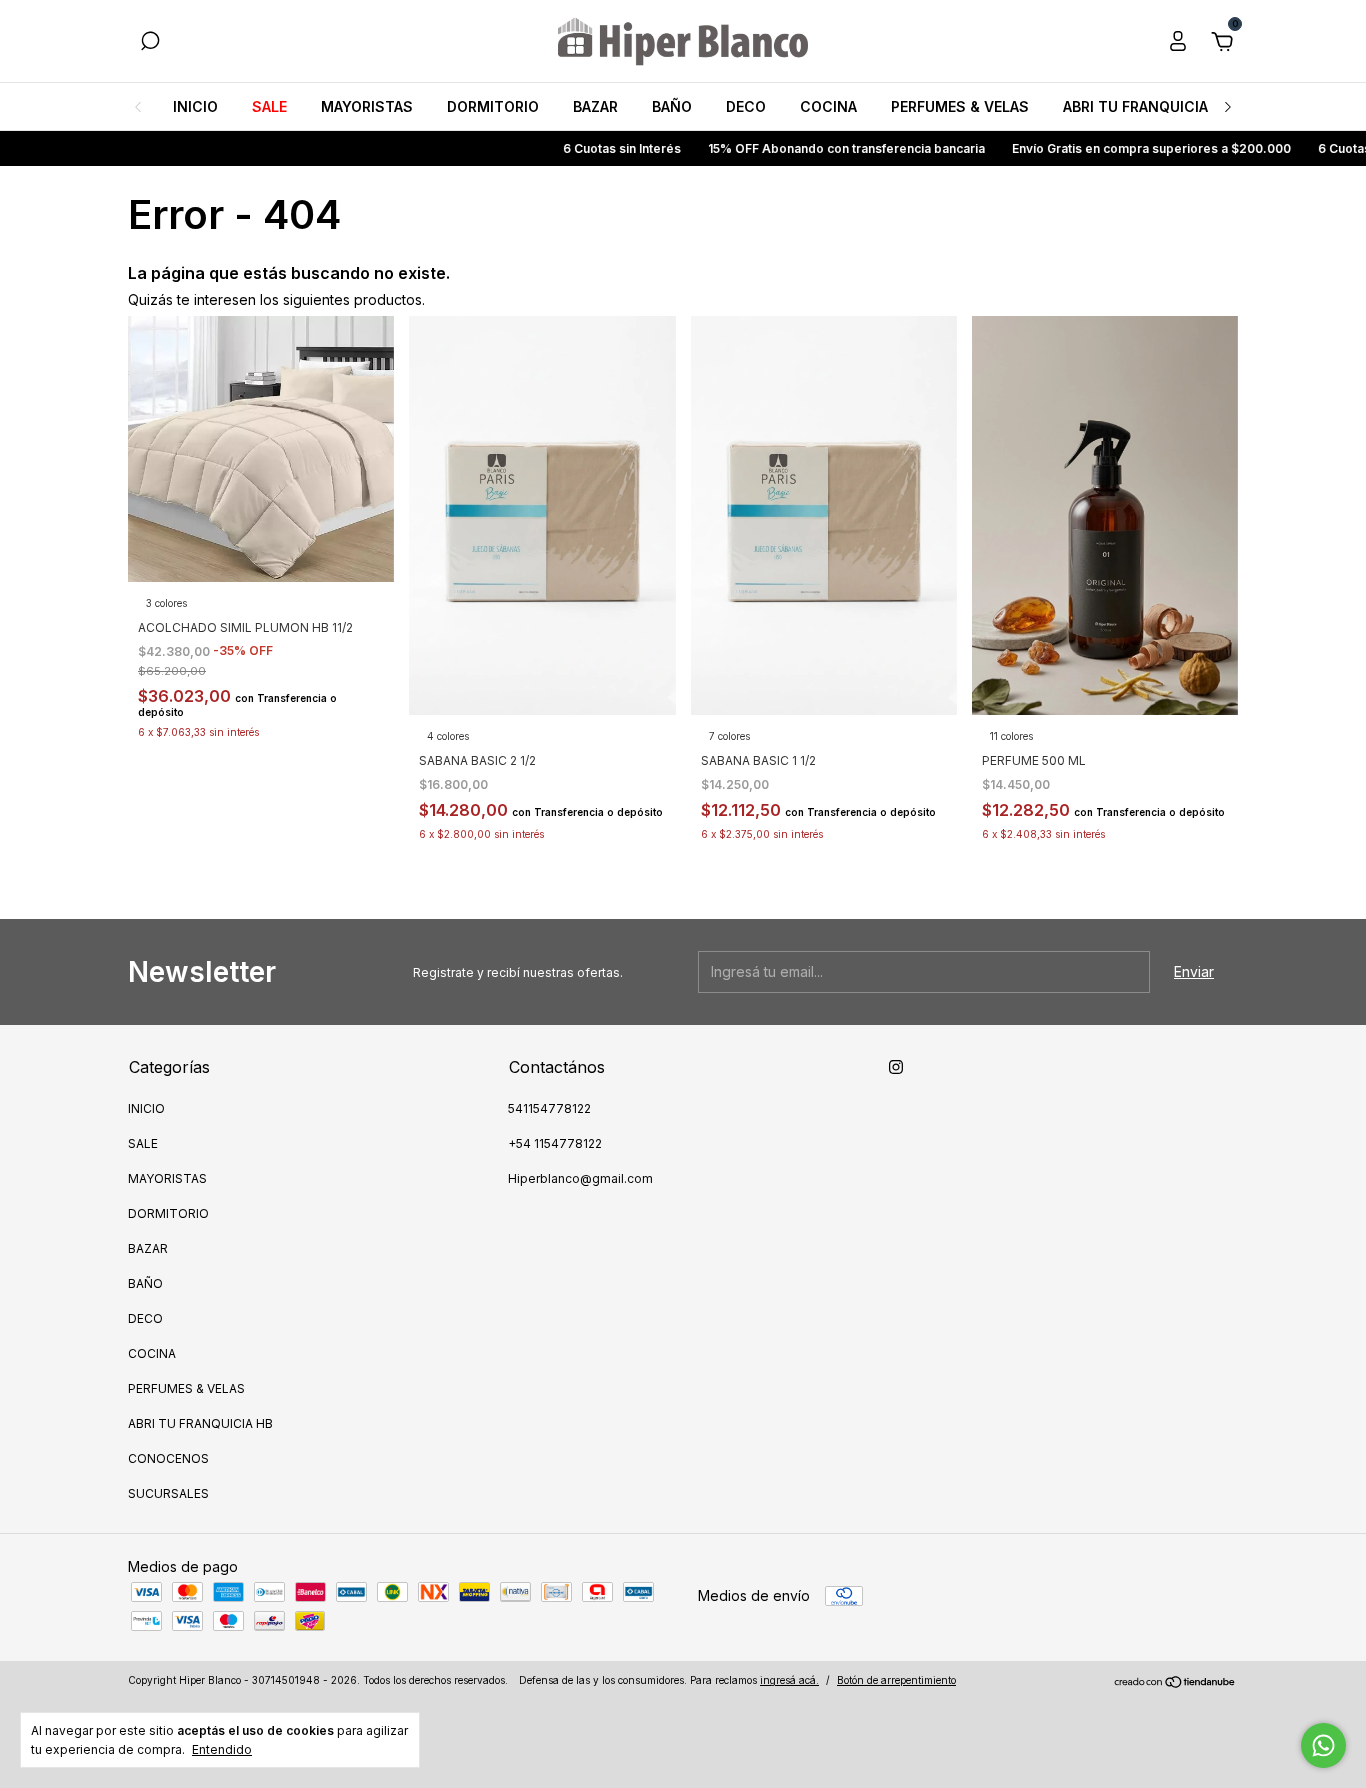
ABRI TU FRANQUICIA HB (1147, 106)
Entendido (222, 1749)
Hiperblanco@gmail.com (580, 1178)
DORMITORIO (493, 106)
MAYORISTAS (367, 106)
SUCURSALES (168, 1493)
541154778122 (549, 1108)
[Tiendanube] (1175, 1682)
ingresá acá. (789, 1680)
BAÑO (672, 106)
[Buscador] (150, 43)
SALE (269, 106)
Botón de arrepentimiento (896, 1680)
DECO (746, 106)
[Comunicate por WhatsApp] (1323, 1745)
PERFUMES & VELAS (960, 106)
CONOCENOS (168, 1458)
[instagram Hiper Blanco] (896, 1067)
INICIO (195, 106)
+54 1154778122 (555, 1143)
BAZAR (595, 106)
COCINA (828, 106)
